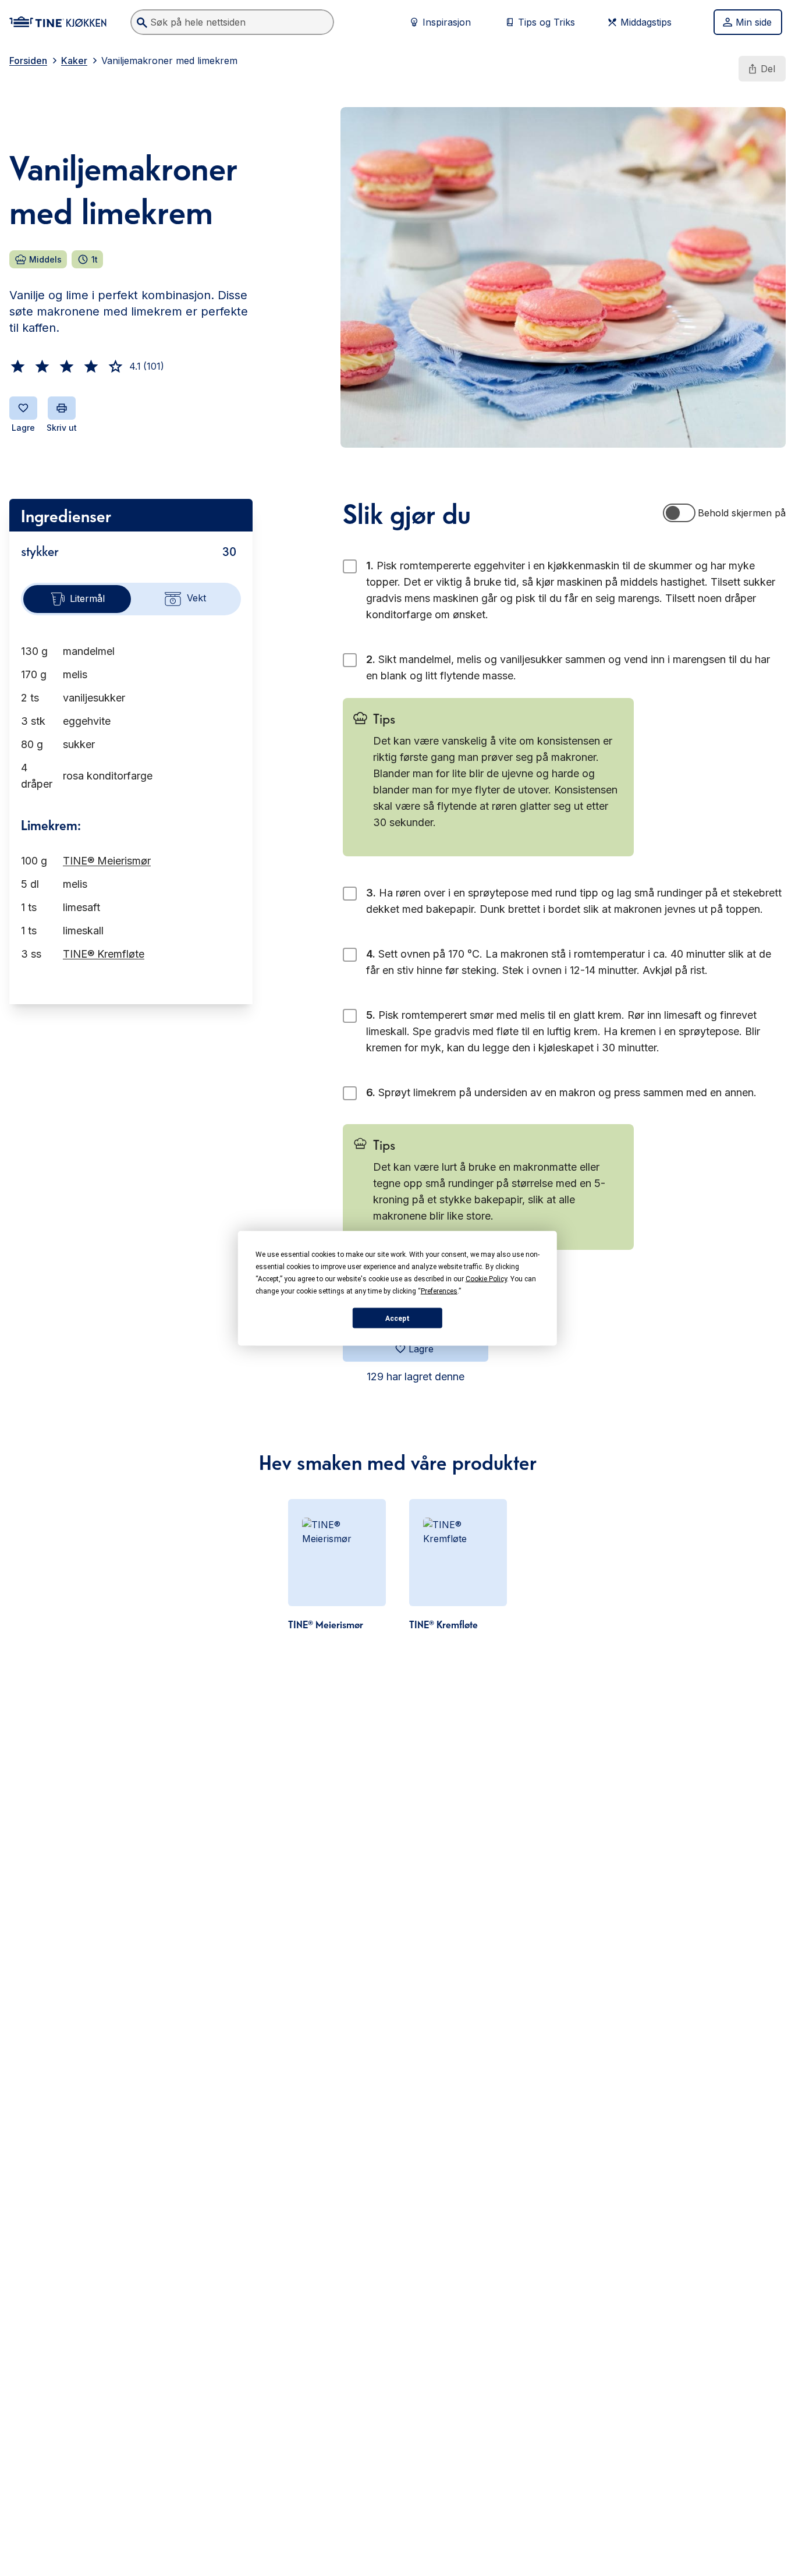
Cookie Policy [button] (486, 1278)
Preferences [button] (439, 1291)
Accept (397, 1318)
